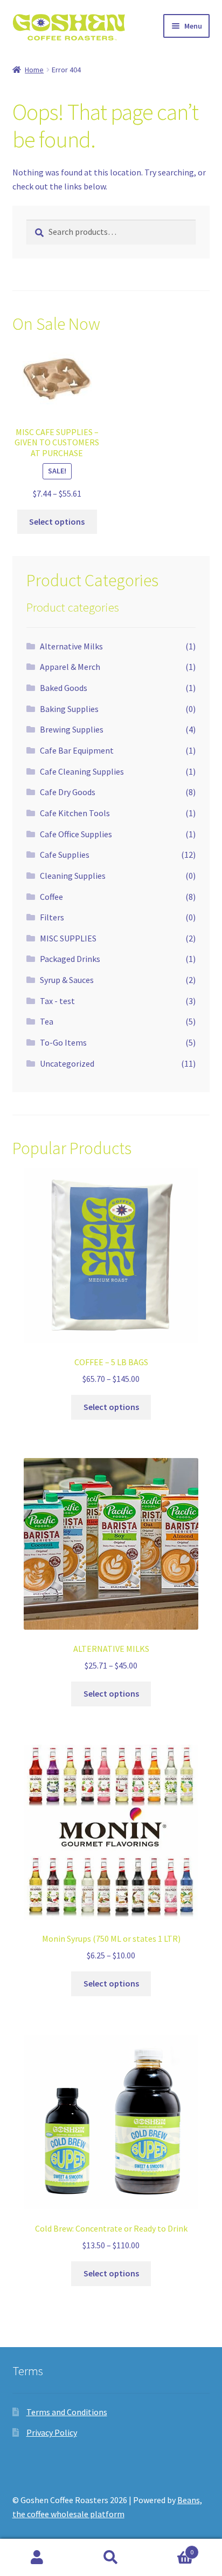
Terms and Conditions (67, 2412)
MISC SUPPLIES (68, 938)
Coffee (51, 897)
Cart (171, 2548)
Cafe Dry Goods (68, 792)
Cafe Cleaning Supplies (82, 771)
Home (34, 70)
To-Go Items (63, 1042)
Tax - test (57, 1001)
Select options (57, 521)
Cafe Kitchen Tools (75, 813)
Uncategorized (67, 1063)
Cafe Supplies (65, 855)
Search (111, 2558)
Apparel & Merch (70, 667)
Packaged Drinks (70, 959)
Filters (52, 917)
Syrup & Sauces (67, 980)
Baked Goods (64, 688)
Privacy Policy (52, 2432)
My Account (37, 2558)
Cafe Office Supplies (76, 834)
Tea (47, 1021)
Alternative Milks (71, 646)
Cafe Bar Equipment (77, 750)
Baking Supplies (69, 709)
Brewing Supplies (72, 729)
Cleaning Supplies (73, 876)
